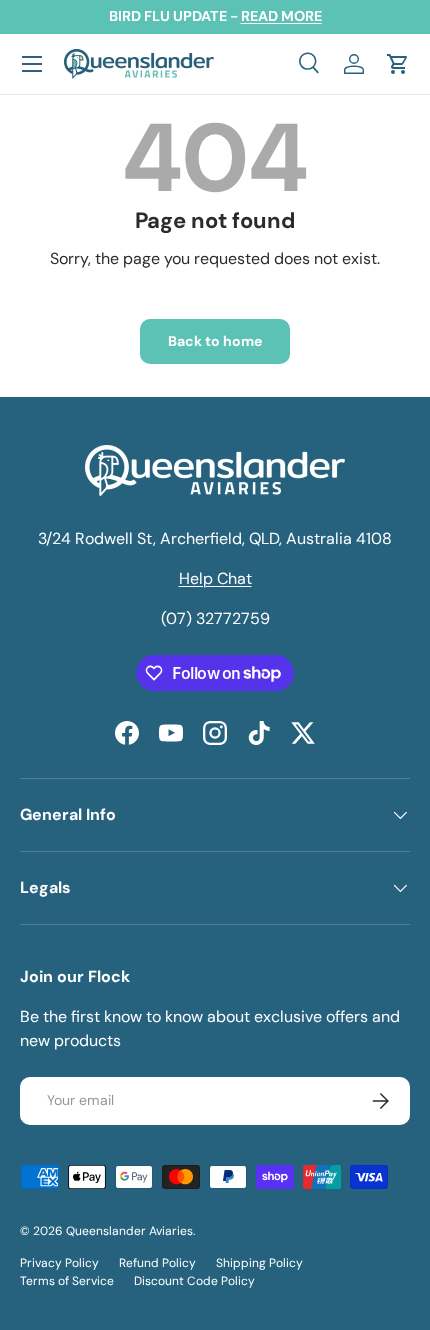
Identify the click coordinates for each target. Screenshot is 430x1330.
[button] (398, 64)
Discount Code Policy (194, 1281)
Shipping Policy (259, 1263)
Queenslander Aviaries (129, 1231)
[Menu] (32, 64)
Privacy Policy (59, 1263)
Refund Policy (157, 1263)
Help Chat (215, 578)
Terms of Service (67, 1281)
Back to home (215, 341)
